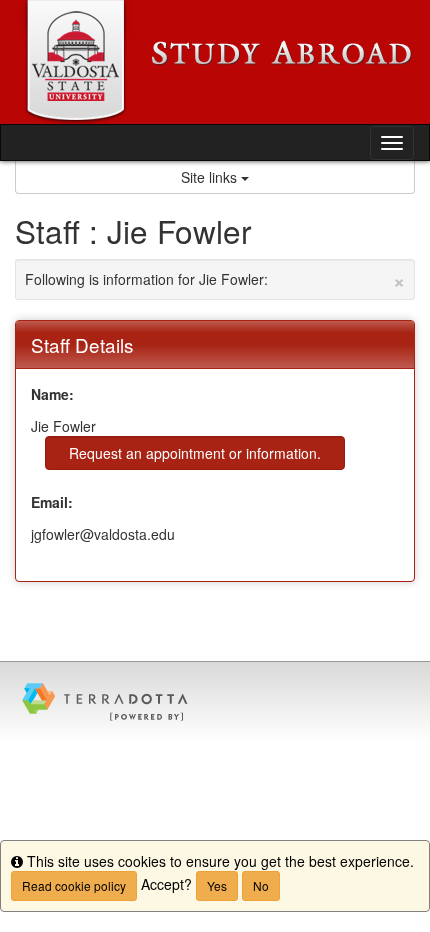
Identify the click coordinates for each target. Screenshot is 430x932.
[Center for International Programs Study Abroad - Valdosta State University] (215, 62)
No (261, 885)
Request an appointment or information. (195, 453)
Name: (52, 394)
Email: (52, 502)
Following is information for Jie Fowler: (215, 279)
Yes (217, 885)
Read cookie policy (74, 885)
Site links (211, 177)
